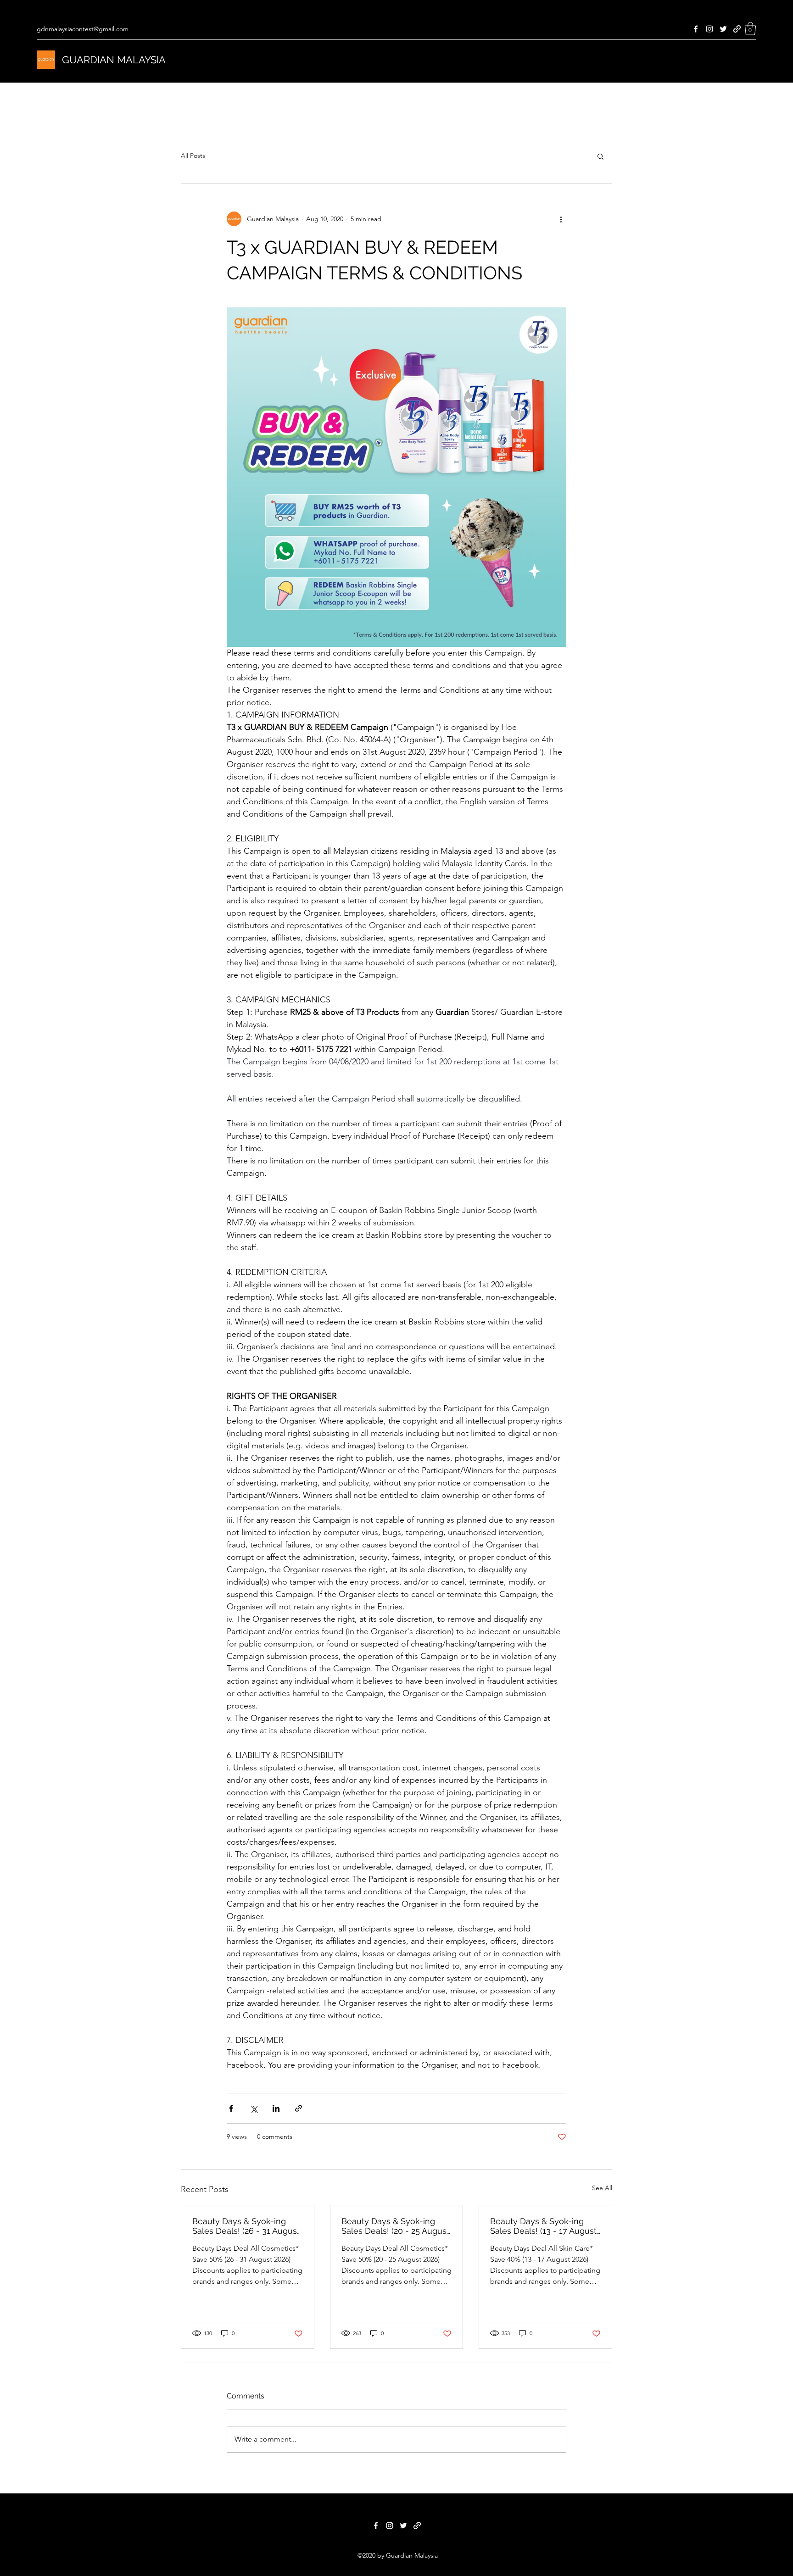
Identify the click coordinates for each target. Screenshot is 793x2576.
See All (602, 2188)
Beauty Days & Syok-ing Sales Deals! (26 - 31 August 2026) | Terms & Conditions (246, 2226)
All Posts (193, 156)
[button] (750, 29)
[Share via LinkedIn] (276, 2108)
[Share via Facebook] (231, 2108)
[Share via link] (299, 2108)
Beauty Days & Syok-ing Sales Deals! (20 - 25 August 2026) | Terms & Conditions (395, 2226)
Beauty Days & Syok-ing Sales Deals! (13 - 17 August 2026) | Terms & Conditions (543, 2226)
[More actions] (561, 219)
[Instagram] (709, 29)
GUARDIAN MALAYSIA (114, 60)
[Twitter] (723, 29)
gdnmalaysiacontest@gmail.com (83, 29)
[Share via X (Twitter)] (254, 2108)
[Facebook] (696, 29)
